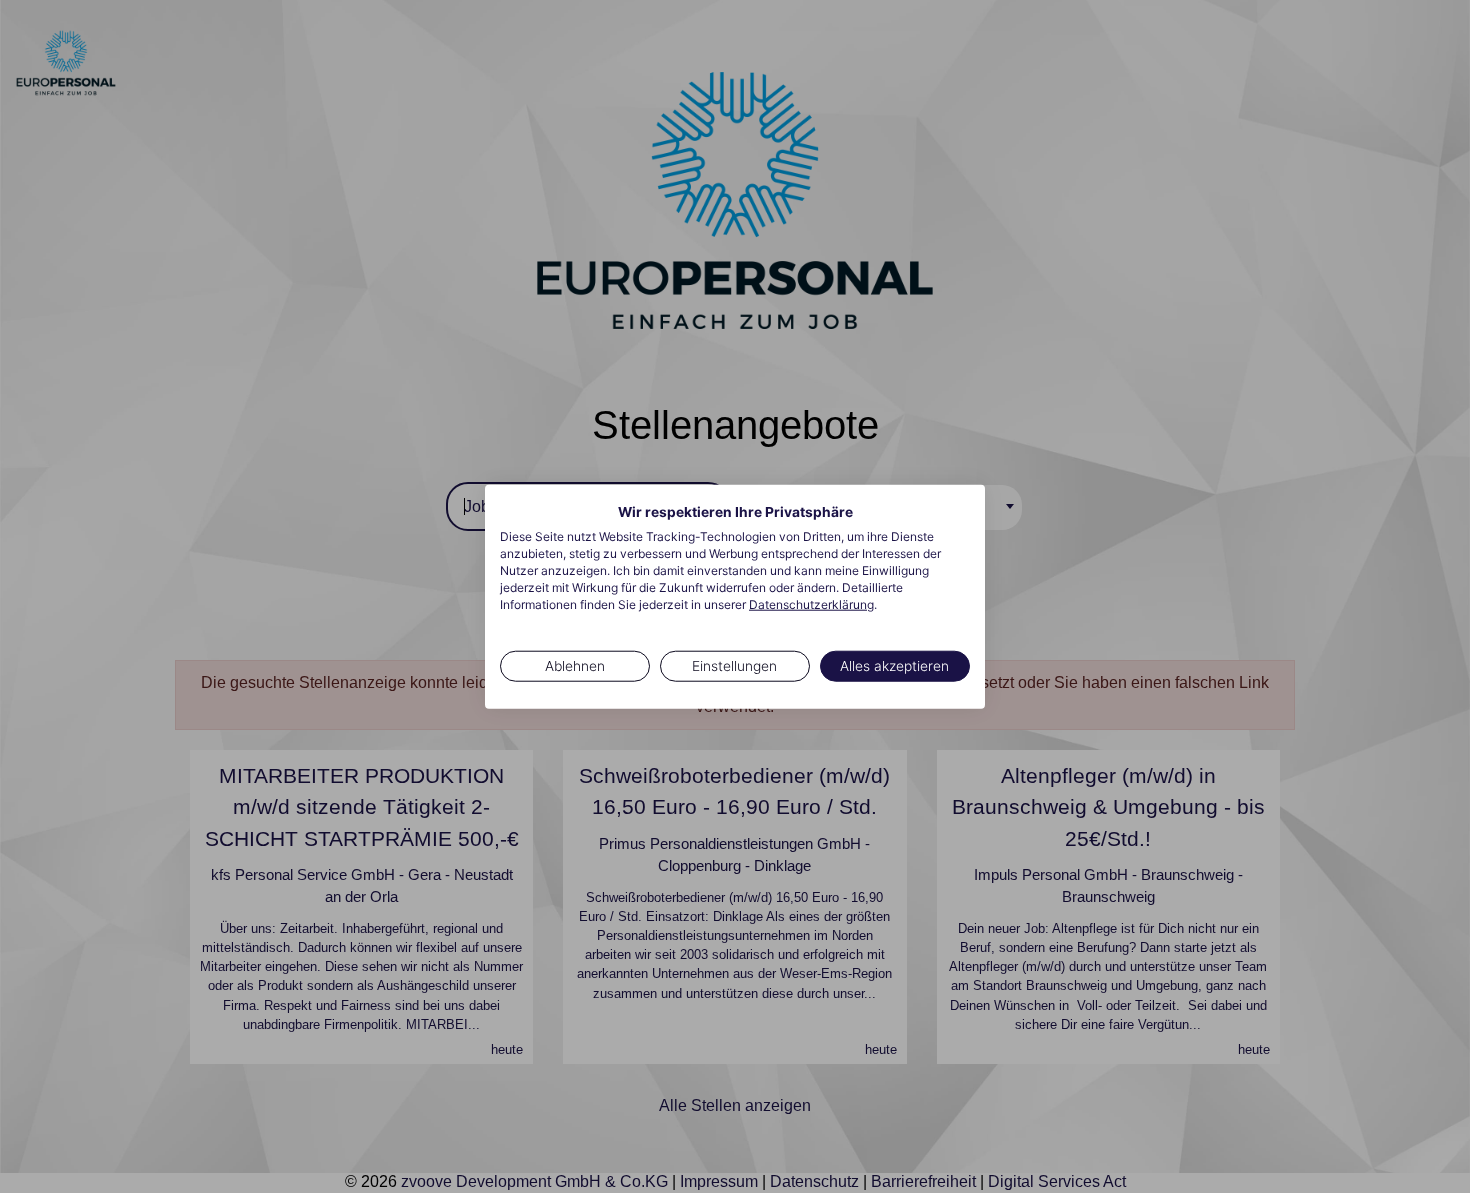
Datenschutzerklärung (811, 603)
